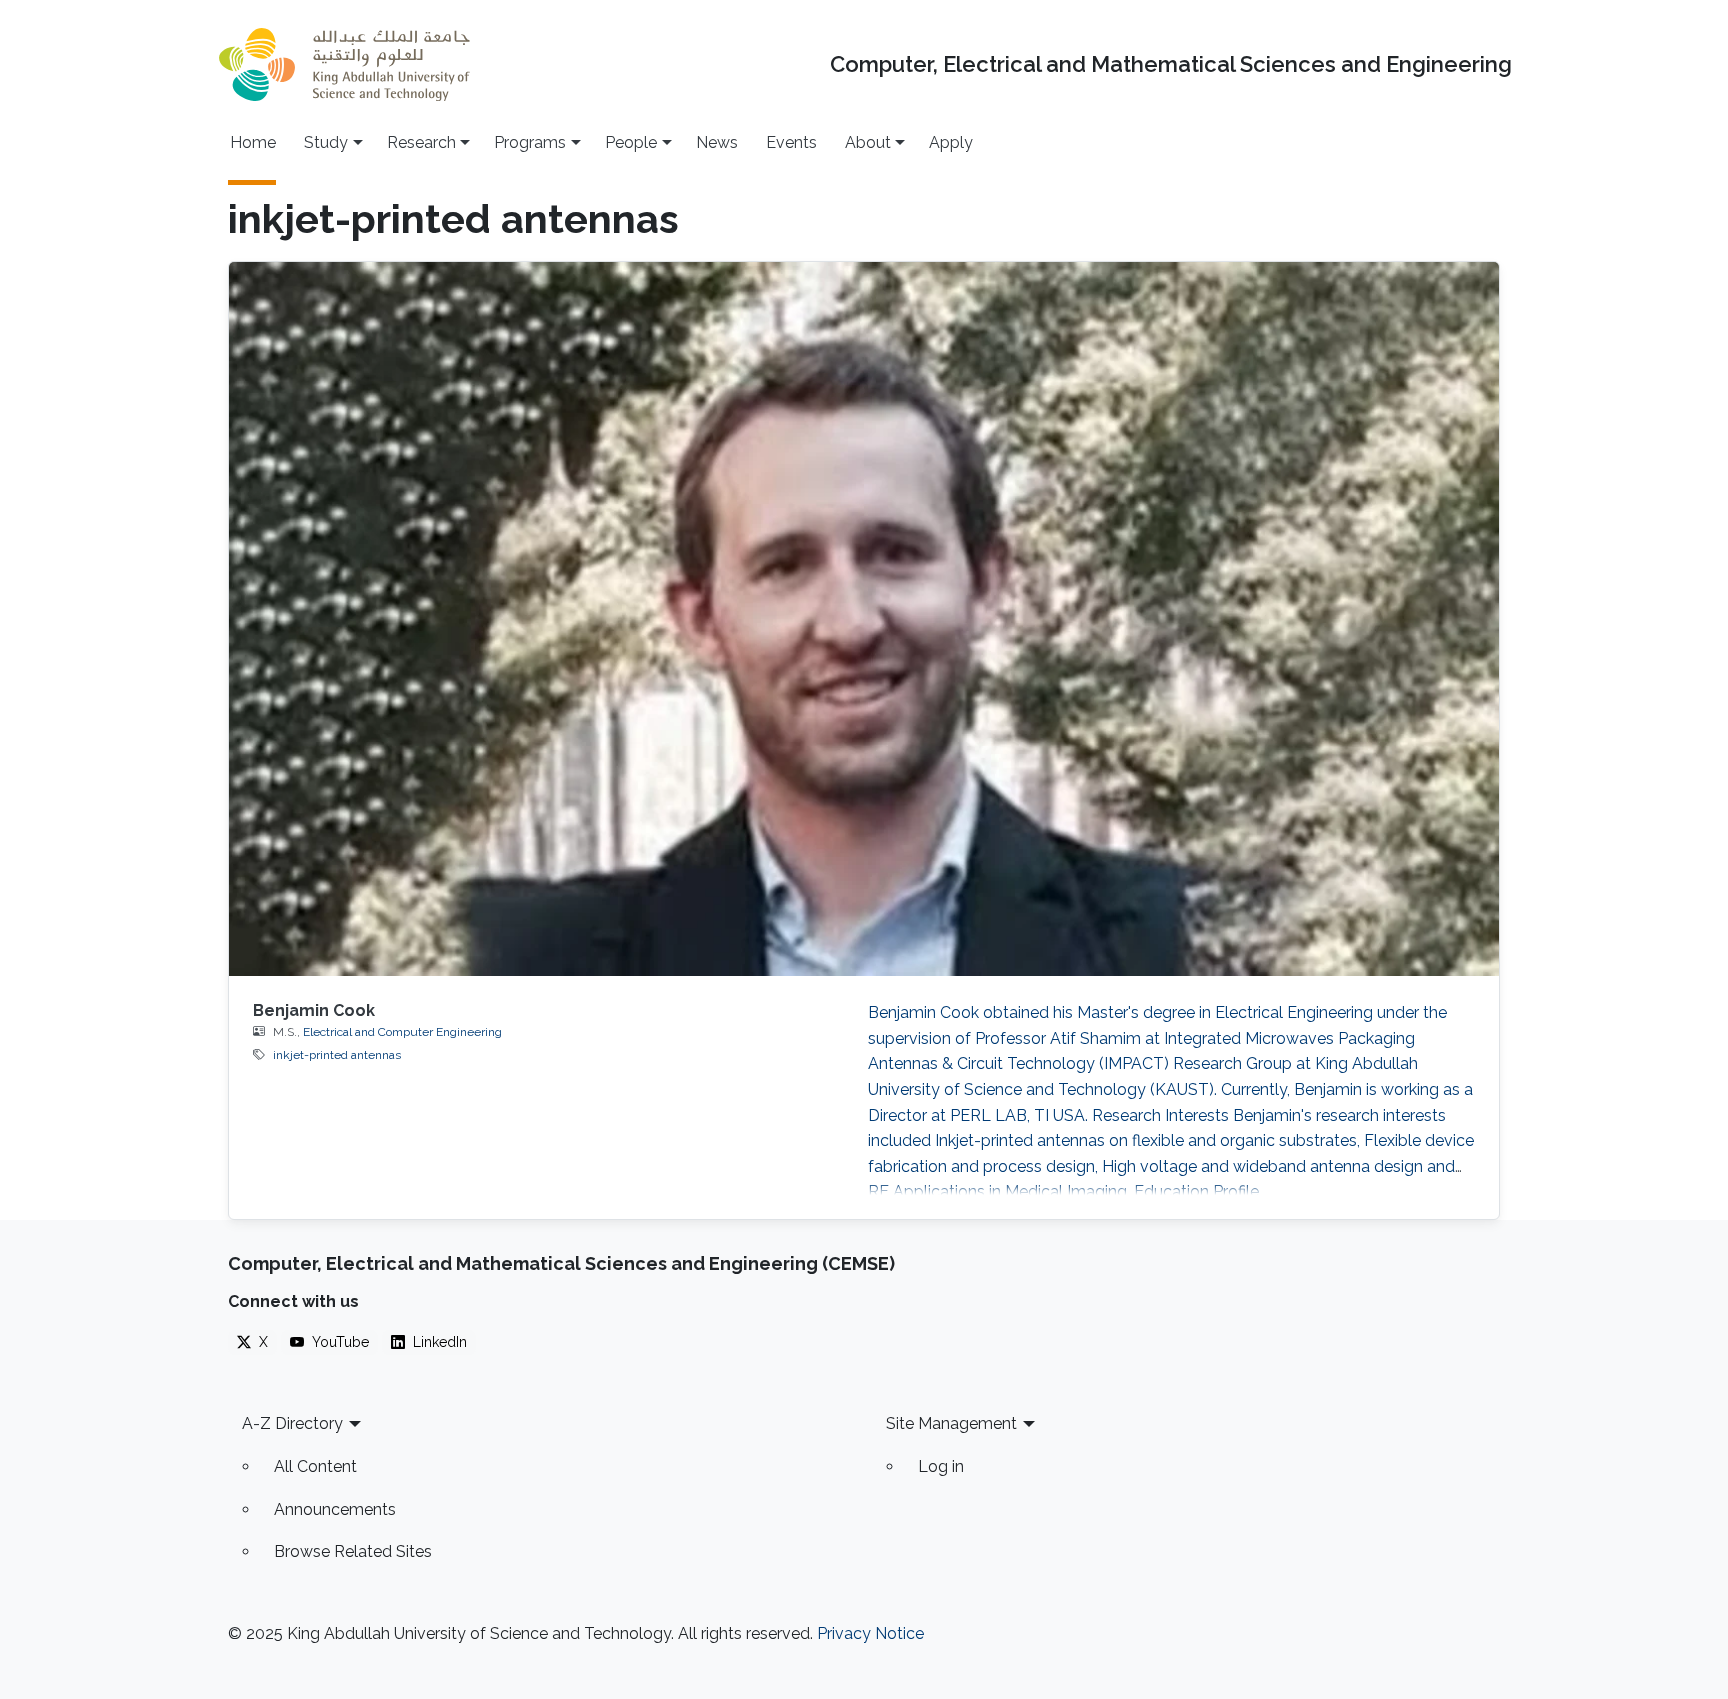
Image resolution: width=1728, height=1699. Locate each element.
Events (791, 142)
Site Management (951, 1423)
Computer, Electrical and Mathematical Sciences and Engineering (1171, 64)
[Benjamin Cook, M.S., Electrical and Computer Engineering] (864, 619)
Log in (941, 1466)
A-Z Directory (292, 1423)
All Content (315, 1466)
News (717, 142)
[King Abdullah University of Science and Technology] (344, 64)
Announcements (335, 1509)
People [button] (631, 142)
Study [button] (326, 142)
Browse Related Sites (353, 1551)
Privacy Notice (870, 1633)
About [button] (868, 142)
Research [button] (421, 142)
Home (253, 142)
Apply (951, 142)
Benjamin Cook (314, 1010)
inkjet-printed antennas (337, 1055)
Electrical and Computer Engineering (402, 1032)
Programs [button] (530, 142)
